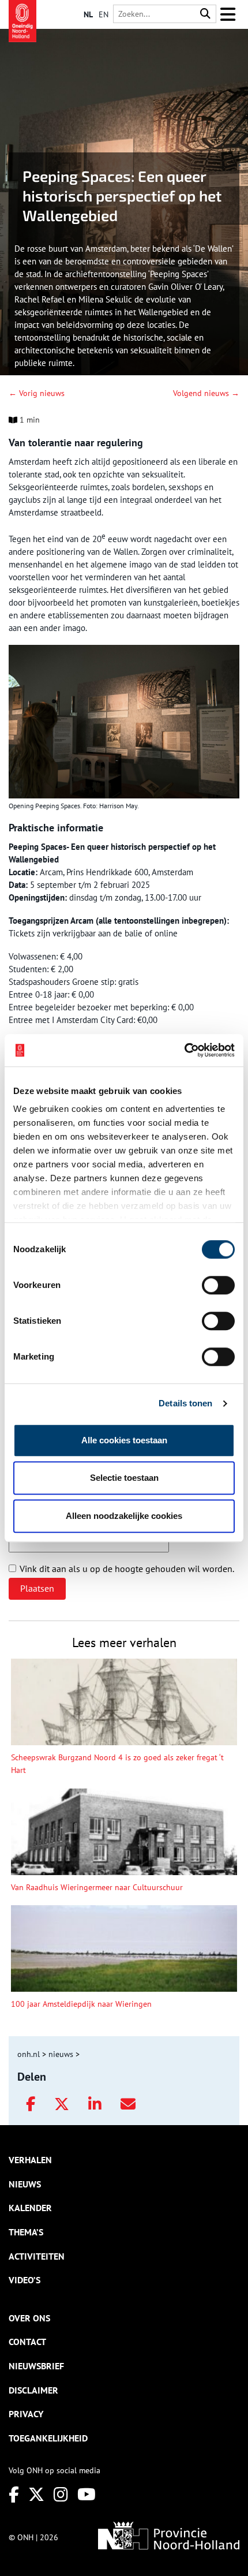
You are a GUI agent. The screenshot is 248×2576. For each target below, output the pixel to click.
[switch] (218, 1285)
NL (88, 14)
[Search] (205, 14)
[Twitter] (62, 2104)
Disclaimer (33, 2390)
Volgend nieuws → (206, 393)
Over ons (29, 2318)
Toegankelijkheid (48, 2438)
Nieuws (25, 2184)
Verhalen (30, 2160)
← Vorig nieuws (37, 393)
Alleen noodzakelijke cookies (124, 1516)
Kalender (30, 2208)
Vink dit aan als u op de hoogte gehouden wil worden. (127, 1569)
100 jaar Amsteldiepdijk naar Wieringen (81, 2004)
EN (104, 14)
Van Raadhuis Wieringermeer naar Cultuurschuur (97, 1887)
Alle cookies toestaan (124, 1440)
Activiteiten (37, 2256)
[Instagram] (61, 2494)
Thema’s (26, 2232)
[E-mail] (128, 2104)
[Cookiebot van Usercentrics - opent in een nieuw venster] (184, 1050)
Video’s (25, 2280)
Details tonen (185, 1403)
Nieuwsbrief (36, 2366)
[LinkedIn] (95, 2104)
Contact (27, 2342)
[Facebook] (31, 2104)
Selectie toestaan (124, 1478)
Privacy (26, 2414)
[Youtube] (87, 2494)
